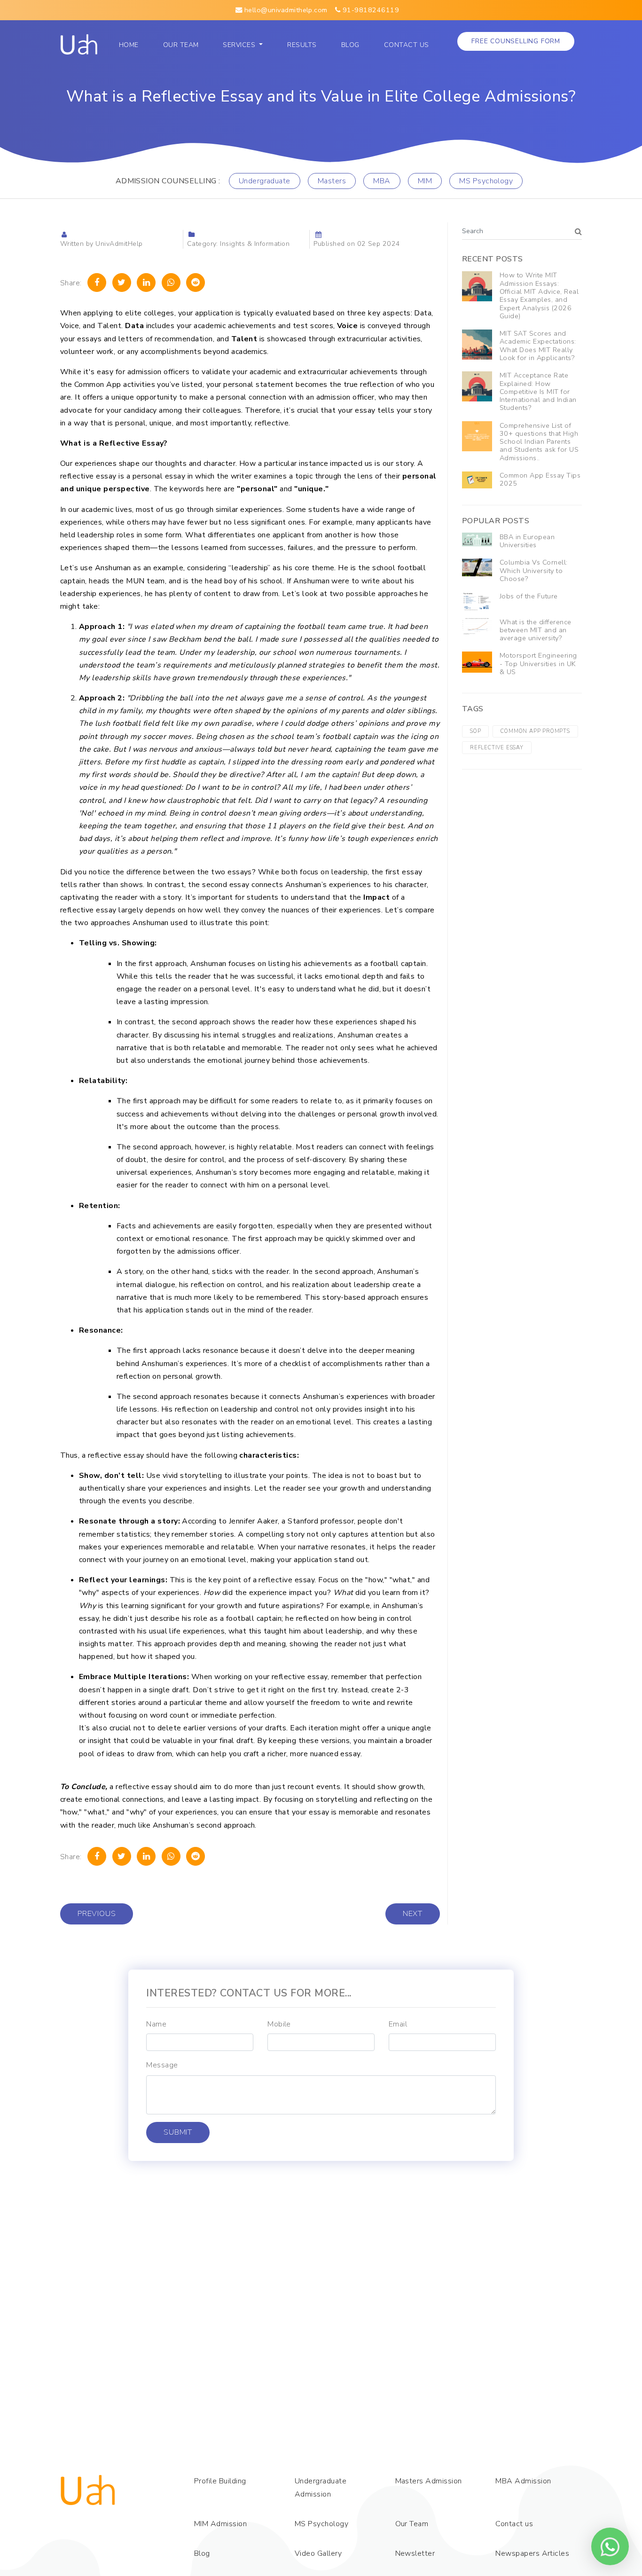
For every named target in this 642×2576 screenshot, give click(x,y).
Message (162, 2065)
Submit (178, 2132)
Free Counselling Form (516, 41)
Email (398, 2024)
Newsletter (415, 2553)
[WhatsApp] (171, 283)
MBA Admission (523, 2481)
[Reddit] (196, 283)
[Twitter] (122, 283)
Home (131, 45)
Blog (350, 45)
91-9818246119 (370, 10)
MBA (382, 181)
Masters (332, 181)
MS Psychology (486, 181)
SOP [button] (475, 731)
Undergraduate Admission (321, 2488)
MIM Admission (220, 2524)
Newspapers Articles (532, 2553)
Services (240, 45)
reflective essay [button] (497, 747)
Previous (97, 1914)
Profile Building (220, 2481)
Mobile (279, 2024)
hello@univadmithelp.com (285, 10)
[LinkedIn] (146, 283)
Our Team (183, 45)
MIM (425, 181)
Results (302, 45)
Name (156, 2024)
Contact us (407, 45)
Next (413, 1914)
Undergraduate (265, 181)
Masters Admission (429, 2481)
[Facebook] (97, 283)
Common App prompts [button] (535, 731)
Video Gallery (318, 2553)
